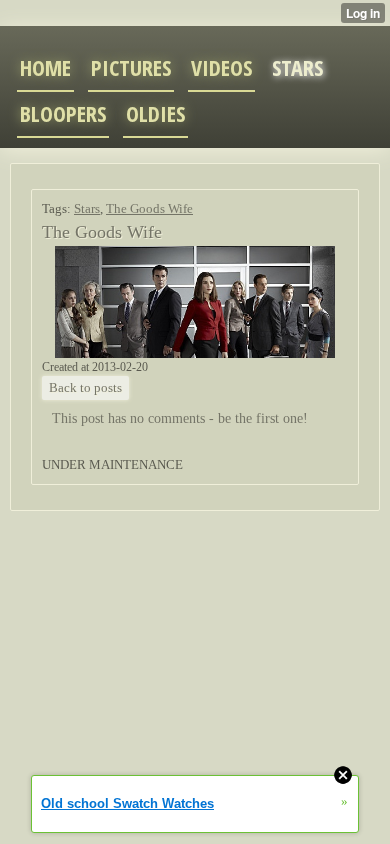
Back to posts (85, 387)
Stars (87, 208)
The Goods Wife (149, 208)
